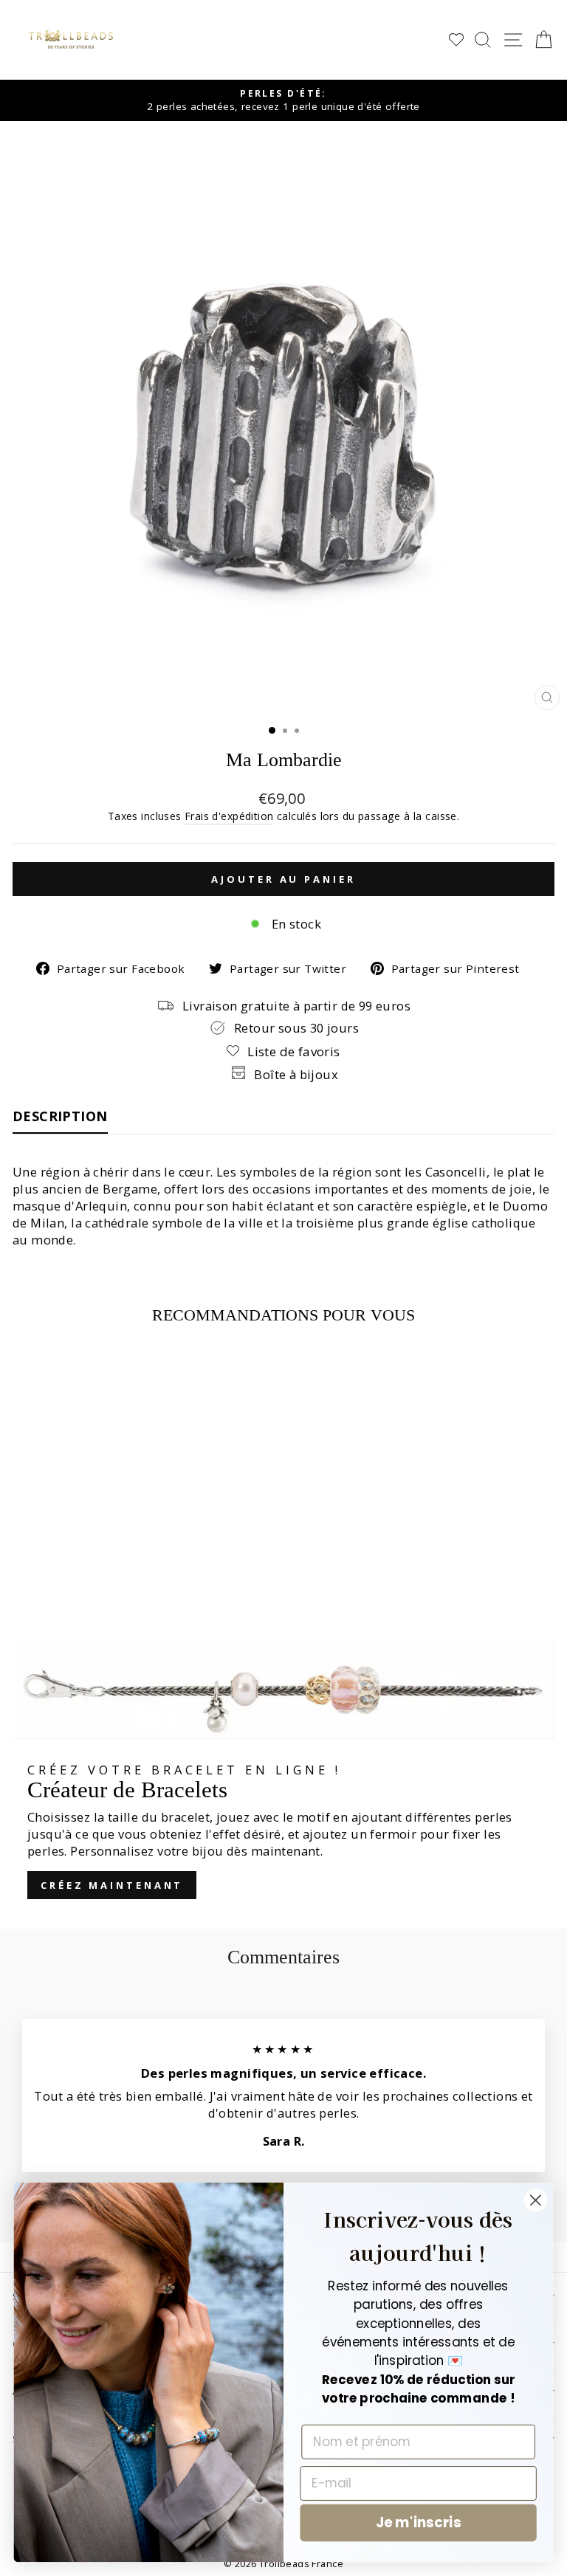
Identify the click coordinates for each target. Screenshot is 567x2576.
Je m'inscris (418, 2523)
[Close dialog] (536, 2201)
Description (60, 1116)
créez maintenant (112, 1885)
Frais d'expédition (229, 816)
